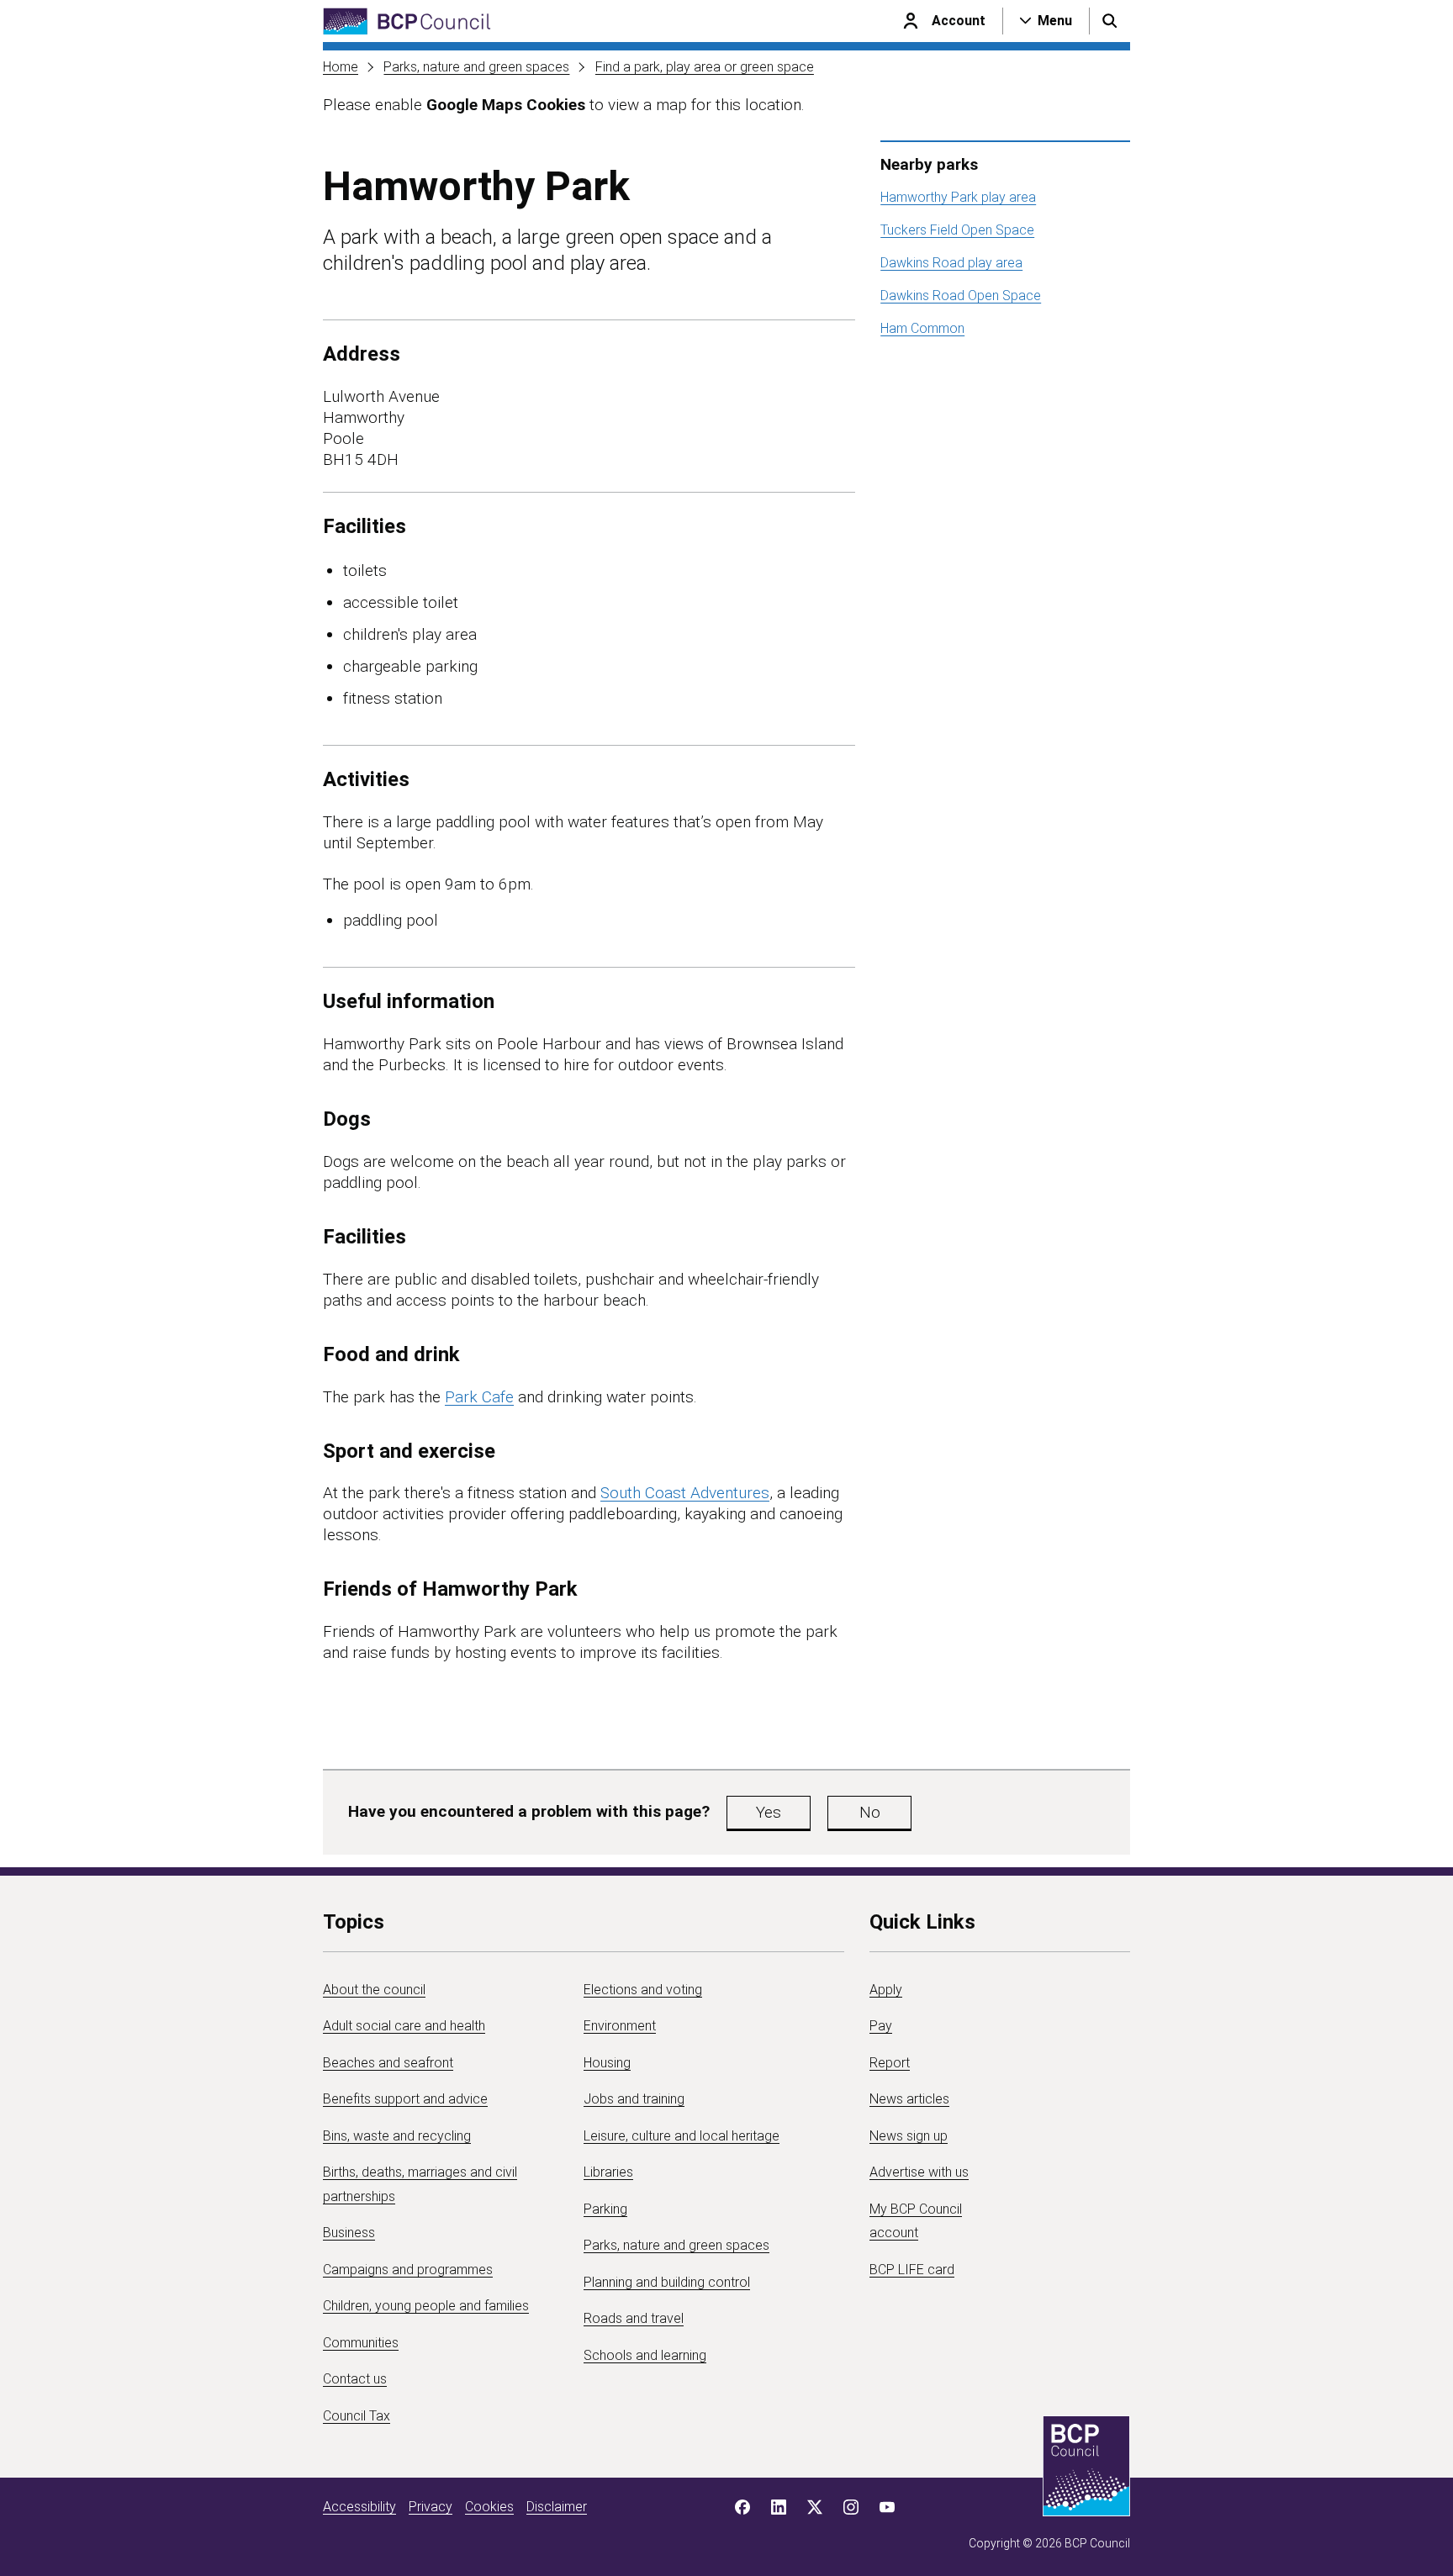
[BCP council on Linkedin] (779, 2507)
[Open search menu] (1110, 21)
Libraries (608, 2172)
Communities (361, 2343)
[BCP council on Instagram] (851, 2507)
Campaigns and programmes (408, 2270)
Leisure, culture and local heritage (682, 2136)
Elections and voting (643, 1990)
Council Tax (357, 2416)
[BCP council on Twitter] (815, 2507)
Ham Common (922, 328)
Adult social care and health (404, 2026)
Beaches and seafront (388, 2063)
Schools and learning (645, 2355)
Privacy (431, 2507)
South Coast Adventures (685, 1493)
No (870, 1812)
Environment (620, 2026)
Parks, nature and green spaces (476, 67)
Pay (881, 2026)
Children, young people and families (426, 2306)
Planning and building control (667, 2282)
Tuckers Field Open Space (957, 230)
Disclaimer (557, 2507)
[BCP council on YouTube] (887, 2507)
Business (349, 2233)
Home (341, 67)
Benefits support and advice (405, 2099)
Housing (607, 2063)
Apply (886, 1990)
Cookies (489, 2507)
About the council (374, 1990)
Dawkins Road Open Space (961, 296)
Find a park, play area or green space (705, 67)
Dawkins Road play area (951, 263)
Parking (605, 2209)
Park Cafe (479, 1397)
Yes (769, 1812)
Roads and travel (634, 2318)
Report (890, 2063)
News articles (909, 2099)
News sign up (909, 2136)
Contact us (355, 2379)
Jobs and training (634, 2099)
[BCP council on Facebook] (742, 2507)
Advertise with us (919, 2172)
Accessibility (359, 2507)
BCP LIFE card (912, 2270)
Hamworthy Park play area (958, 197)
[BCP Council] (407, 21)
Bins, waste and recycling (397, 2136)
